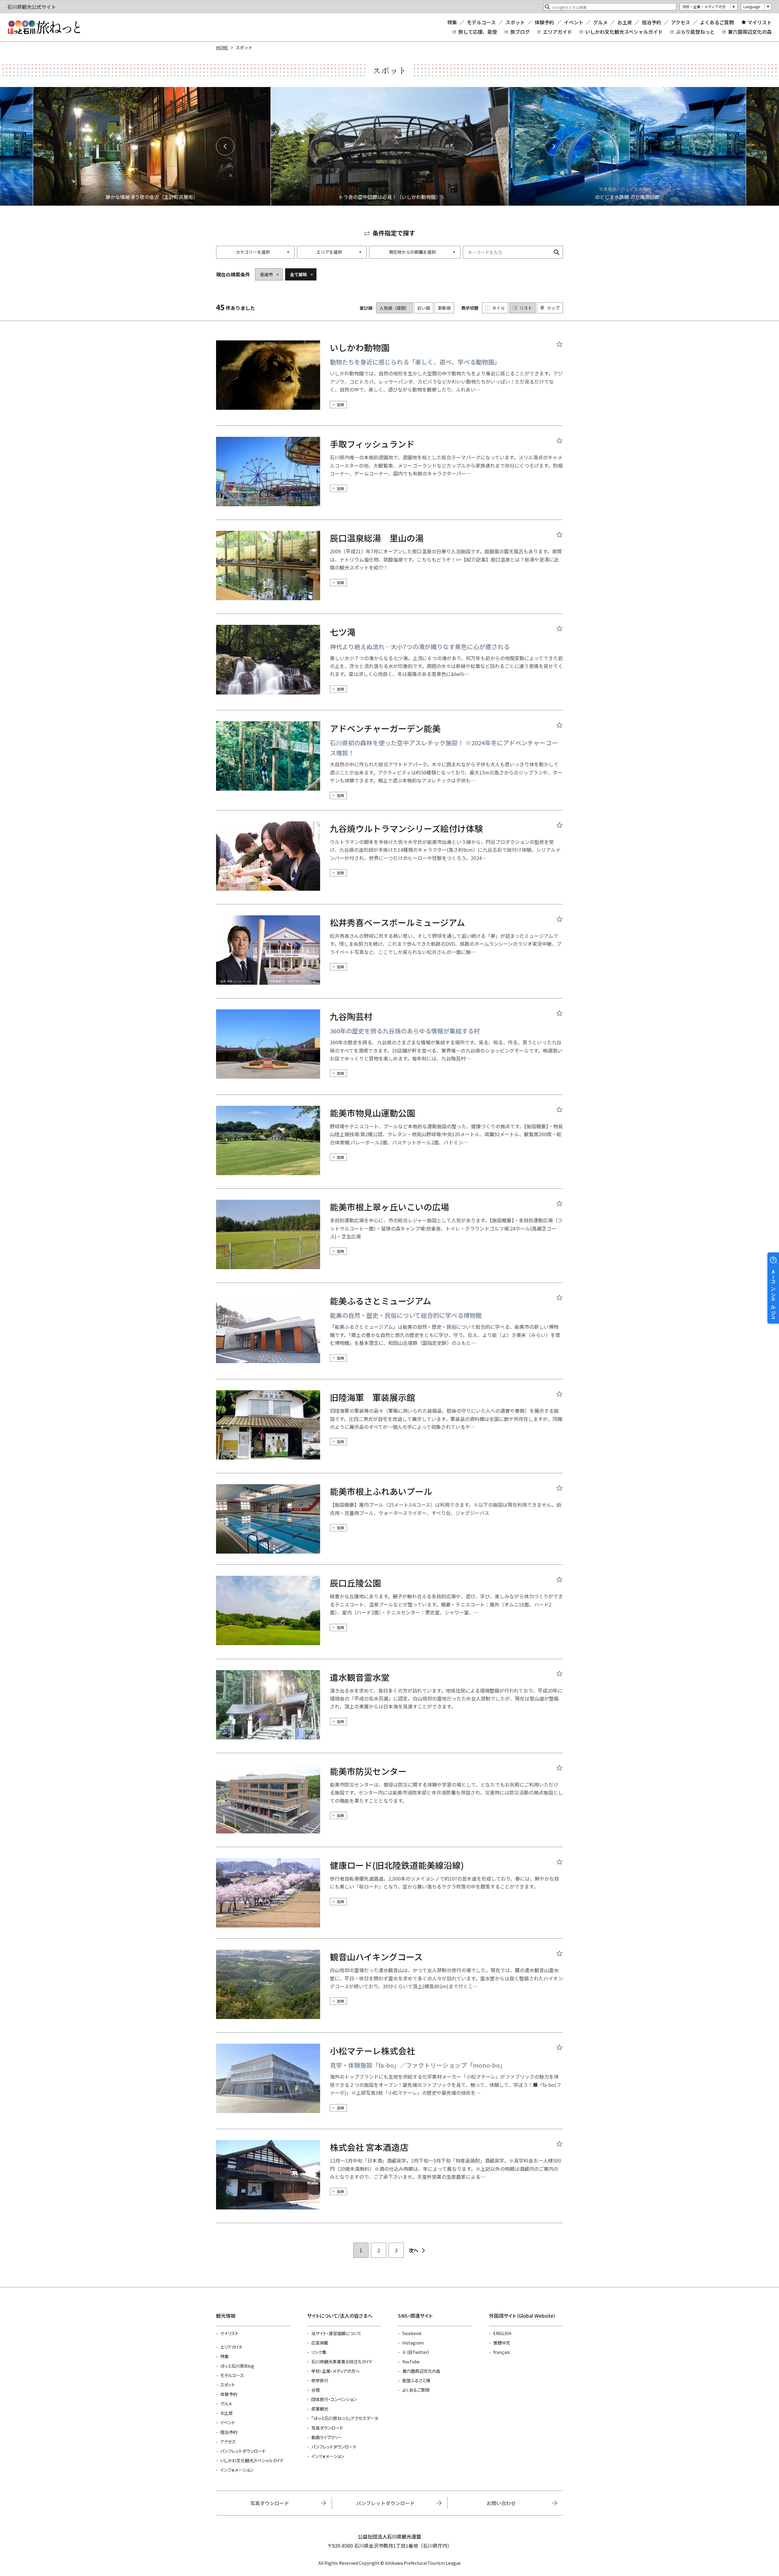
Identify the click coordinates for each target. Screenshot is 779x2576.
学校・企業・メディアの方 (704, 7)
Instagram (413, 2343)
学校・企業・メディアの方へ (335, 2371)
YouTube (411, 2362)
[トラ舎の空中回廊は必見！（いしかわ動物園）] (389, 146)
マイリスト (760, 22)
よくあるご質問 (717, 22)
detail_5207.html (389, 1432)
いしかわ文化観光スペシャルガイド (624, 32)
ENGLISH (502, 2333)
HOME (222, 47)
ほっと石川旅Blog (237, 2366)
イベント (574, 22)
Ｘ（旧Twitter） (416, 2352)
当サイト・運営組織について (336, 2333)
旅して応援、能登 (478, 32)
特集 (452, 22)
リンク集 (319, 2352)
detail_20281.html (389, 1805)
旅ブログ (520, 32)
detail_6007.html (389, 667)
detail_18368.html (389, 1711)
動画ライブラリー (327, 2437)
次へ (414, 2250)
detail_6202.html (389, 1241)
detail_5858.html (389, 478)
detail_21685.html (389, 766)
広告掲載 (320, 2343)
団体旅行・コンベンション (334, 2399)
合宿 (316, 2390)
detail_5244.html (389, 1052)
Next (554, 146)
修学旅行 (320, 2380)
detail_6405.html (389, 1898)
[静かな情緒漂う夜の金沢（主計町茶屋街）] (152, 146)
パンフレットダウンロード (243, 2451)
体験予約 (544, 22)
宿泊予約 (651, 22)
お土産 (625, 22)
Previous (225, 146)
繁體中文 (502, 2343)
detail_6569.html (389, 2181)
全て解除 (299, 274)
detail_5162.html (389, 1991)
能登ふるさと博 (416, 2380)
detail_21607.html (389, 1336)
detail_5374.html (389, 2086)
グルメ (600, 22)
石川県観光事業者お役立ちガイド (342, 2362)
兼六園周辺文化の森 (750, 32)
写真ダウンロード (327, 2428)
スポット (515, 22)
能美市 (267, 274)
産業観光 (320, 2409)
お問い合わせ (501, 2503)
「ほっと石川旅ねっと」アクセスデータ (345, 2418)
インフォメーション (237, 2470)
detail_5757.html (389, 572)
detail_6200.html (389, 1524)
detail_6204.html (389, 1147)
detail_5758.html (389, 1617)
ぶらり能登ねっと (695, 32)
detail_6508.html (389, 957)
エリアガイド (557, 32)
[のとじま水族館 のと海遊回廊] (627, 146)
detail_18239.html (389, 863)
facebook (412, 2333)
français (502, 2352)
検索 (557, 252)
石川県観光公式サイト (44, 27)
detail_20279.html (389, 383)
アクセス (681, 22)
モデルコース (481, 22)
